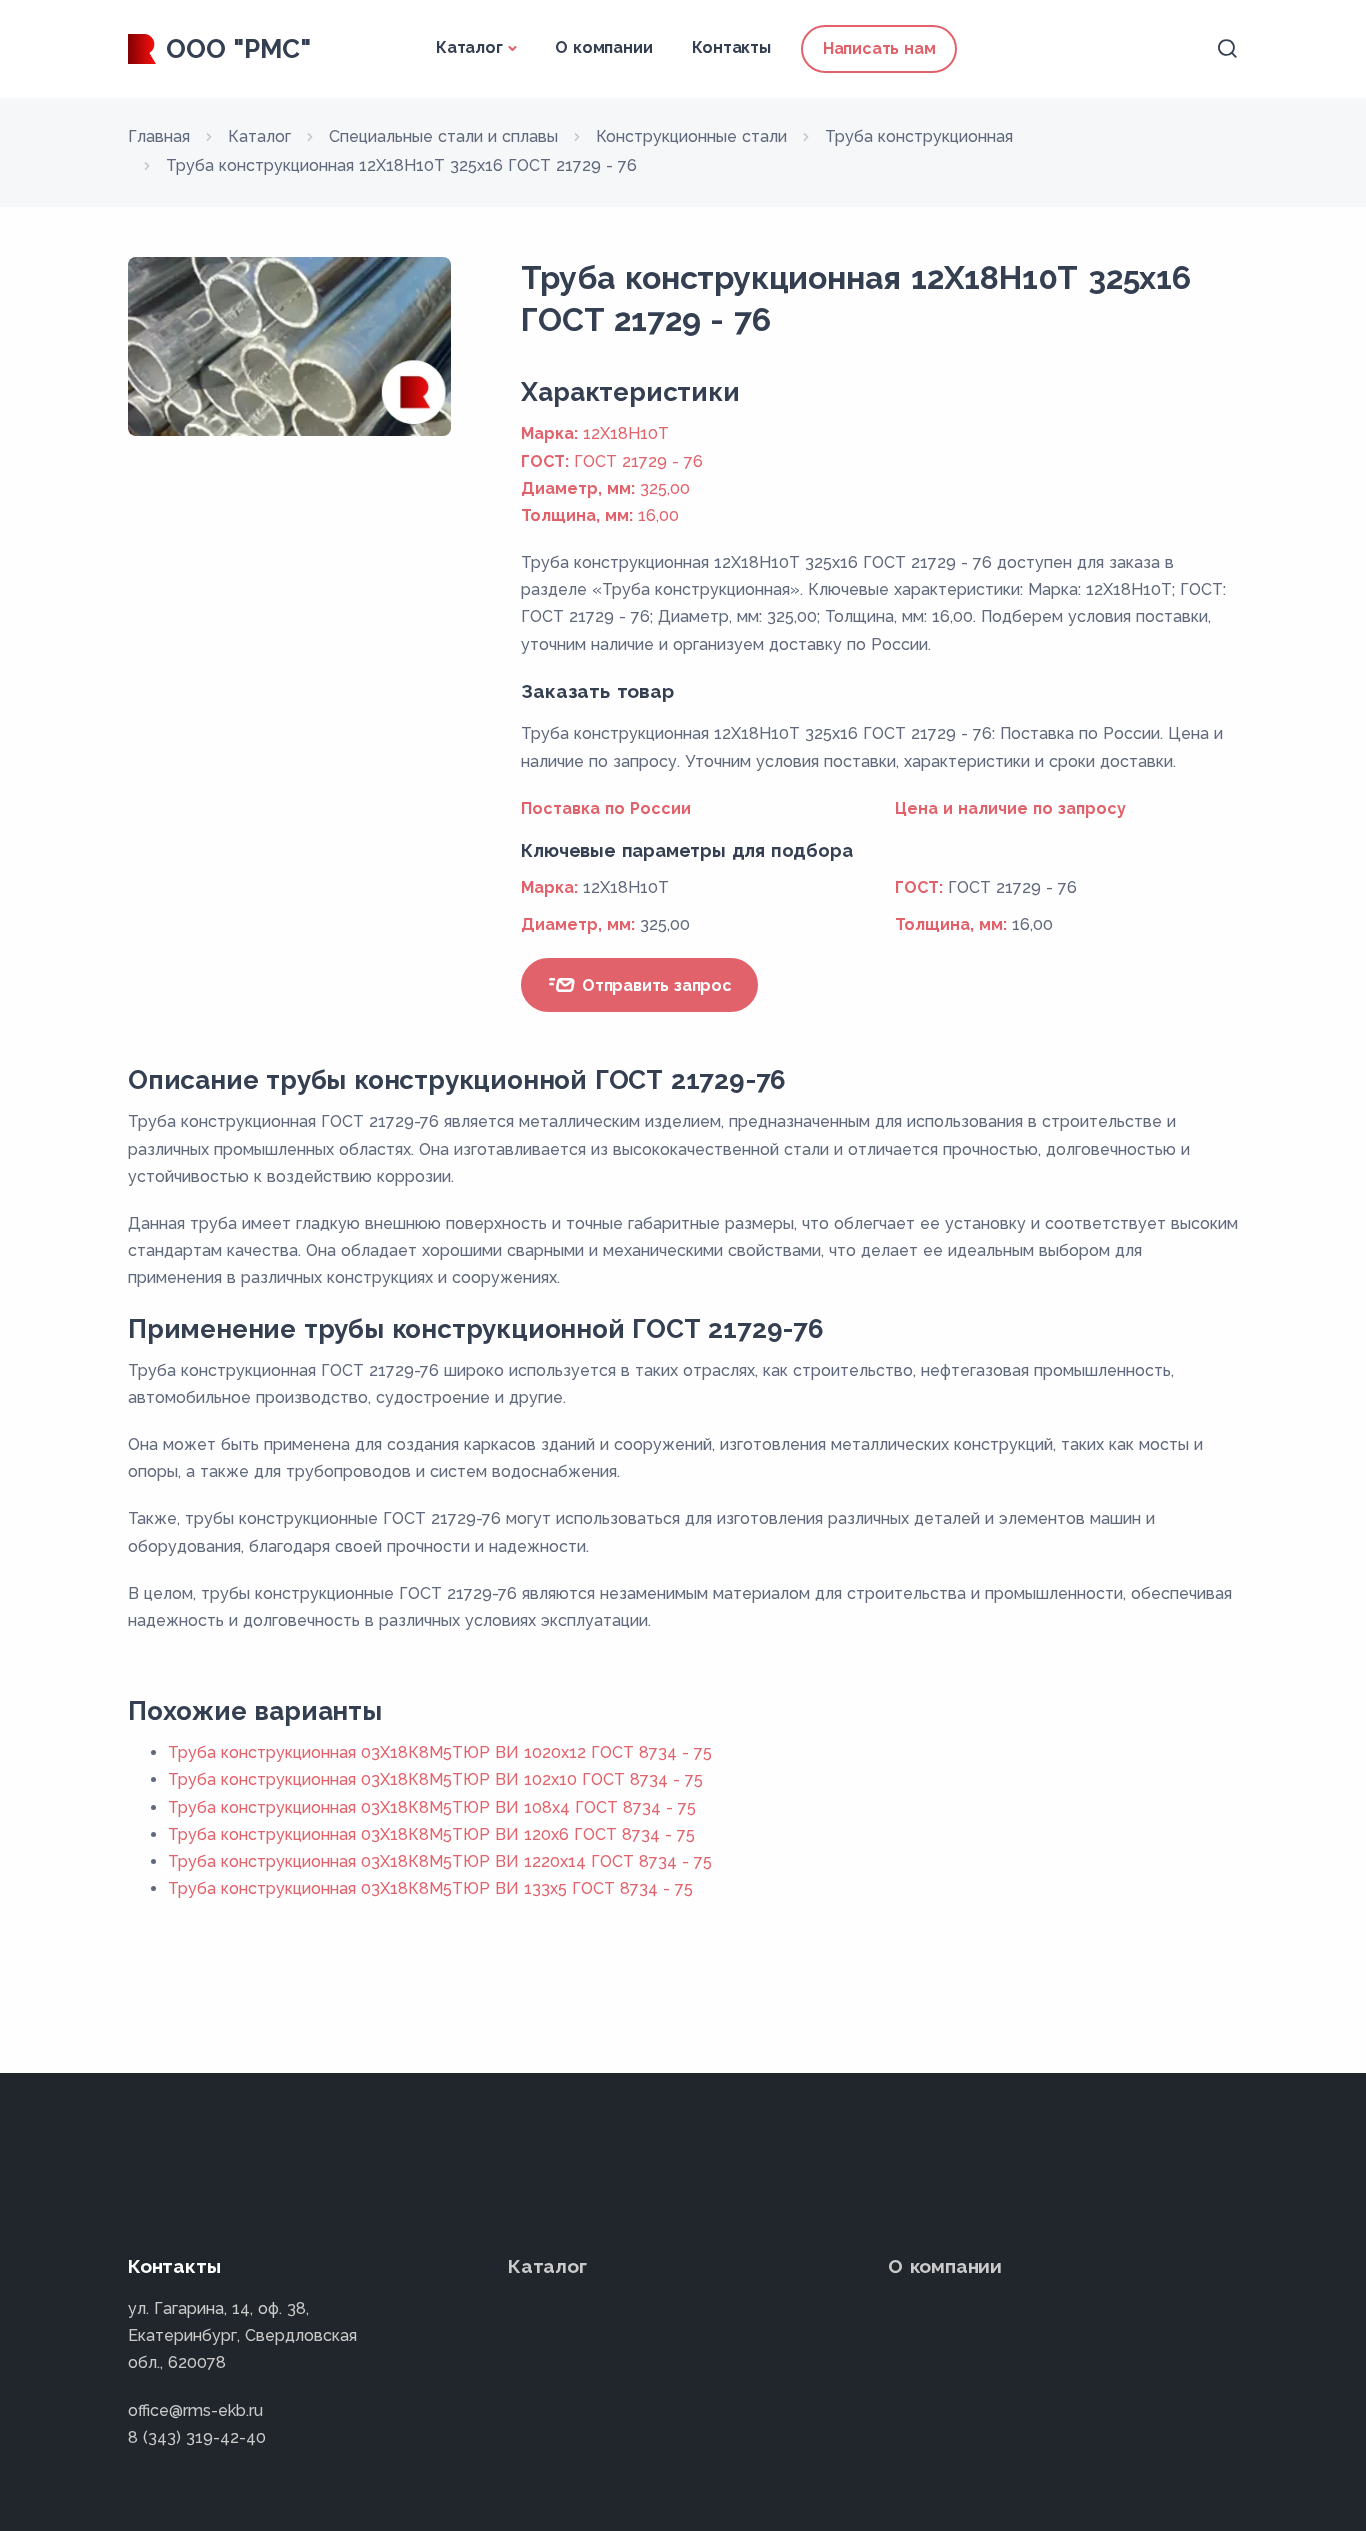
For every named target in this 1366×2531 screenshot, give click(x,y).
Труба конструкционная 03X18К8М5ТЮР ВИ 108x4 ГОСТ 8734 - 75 (432, 1807)
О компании (603, 47)
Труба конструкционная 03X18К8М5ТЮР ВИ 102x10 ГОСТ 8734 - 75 (435, 1779)
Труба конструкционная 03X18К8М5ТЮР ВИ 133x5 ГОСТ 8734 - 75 (430, 1888)
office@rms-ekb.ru (195, 2410)
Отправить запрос (654, 985)
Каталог (469, 47)
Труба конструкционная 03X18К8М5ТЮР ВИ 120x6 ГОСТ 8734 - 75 (431, 1834)
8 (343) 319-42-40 (197, 2437)
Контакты (731, 47)
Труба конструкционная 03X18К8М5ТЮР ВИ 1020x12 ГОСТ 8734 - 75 (440, 1752)
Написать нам (879, 48)
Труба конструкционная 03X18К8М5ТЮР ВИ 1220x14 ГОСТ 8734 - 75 (440, 1861)
